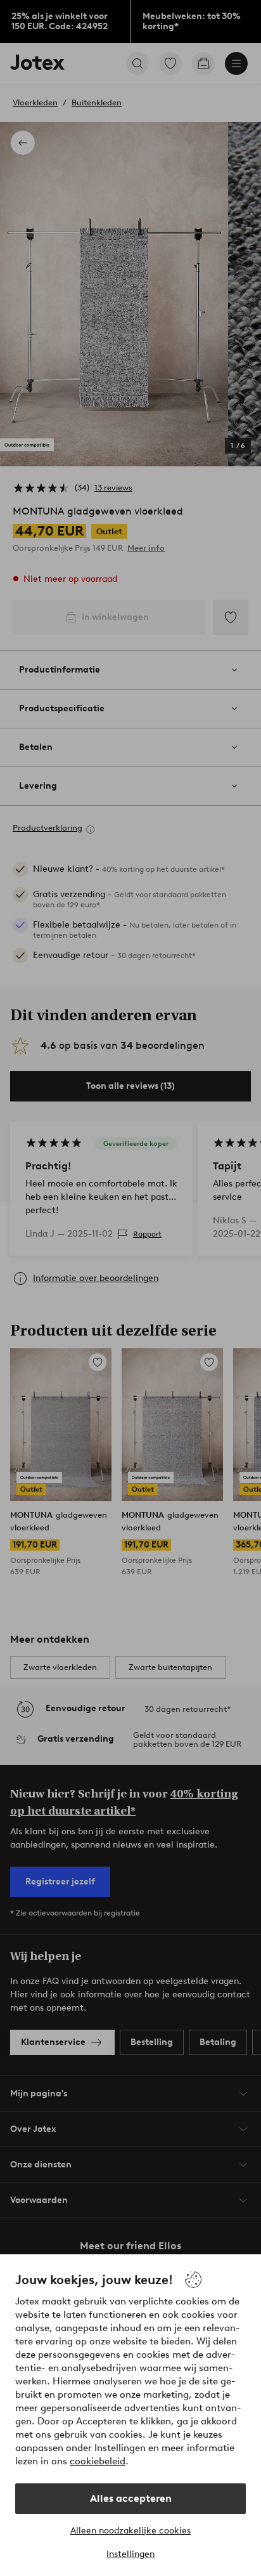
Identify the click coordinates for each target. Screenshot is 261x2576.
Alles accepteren (131, 2498)
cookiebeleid (98, 2461)
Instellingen (130, 2554)
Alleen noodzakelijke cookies (130, 2531)
